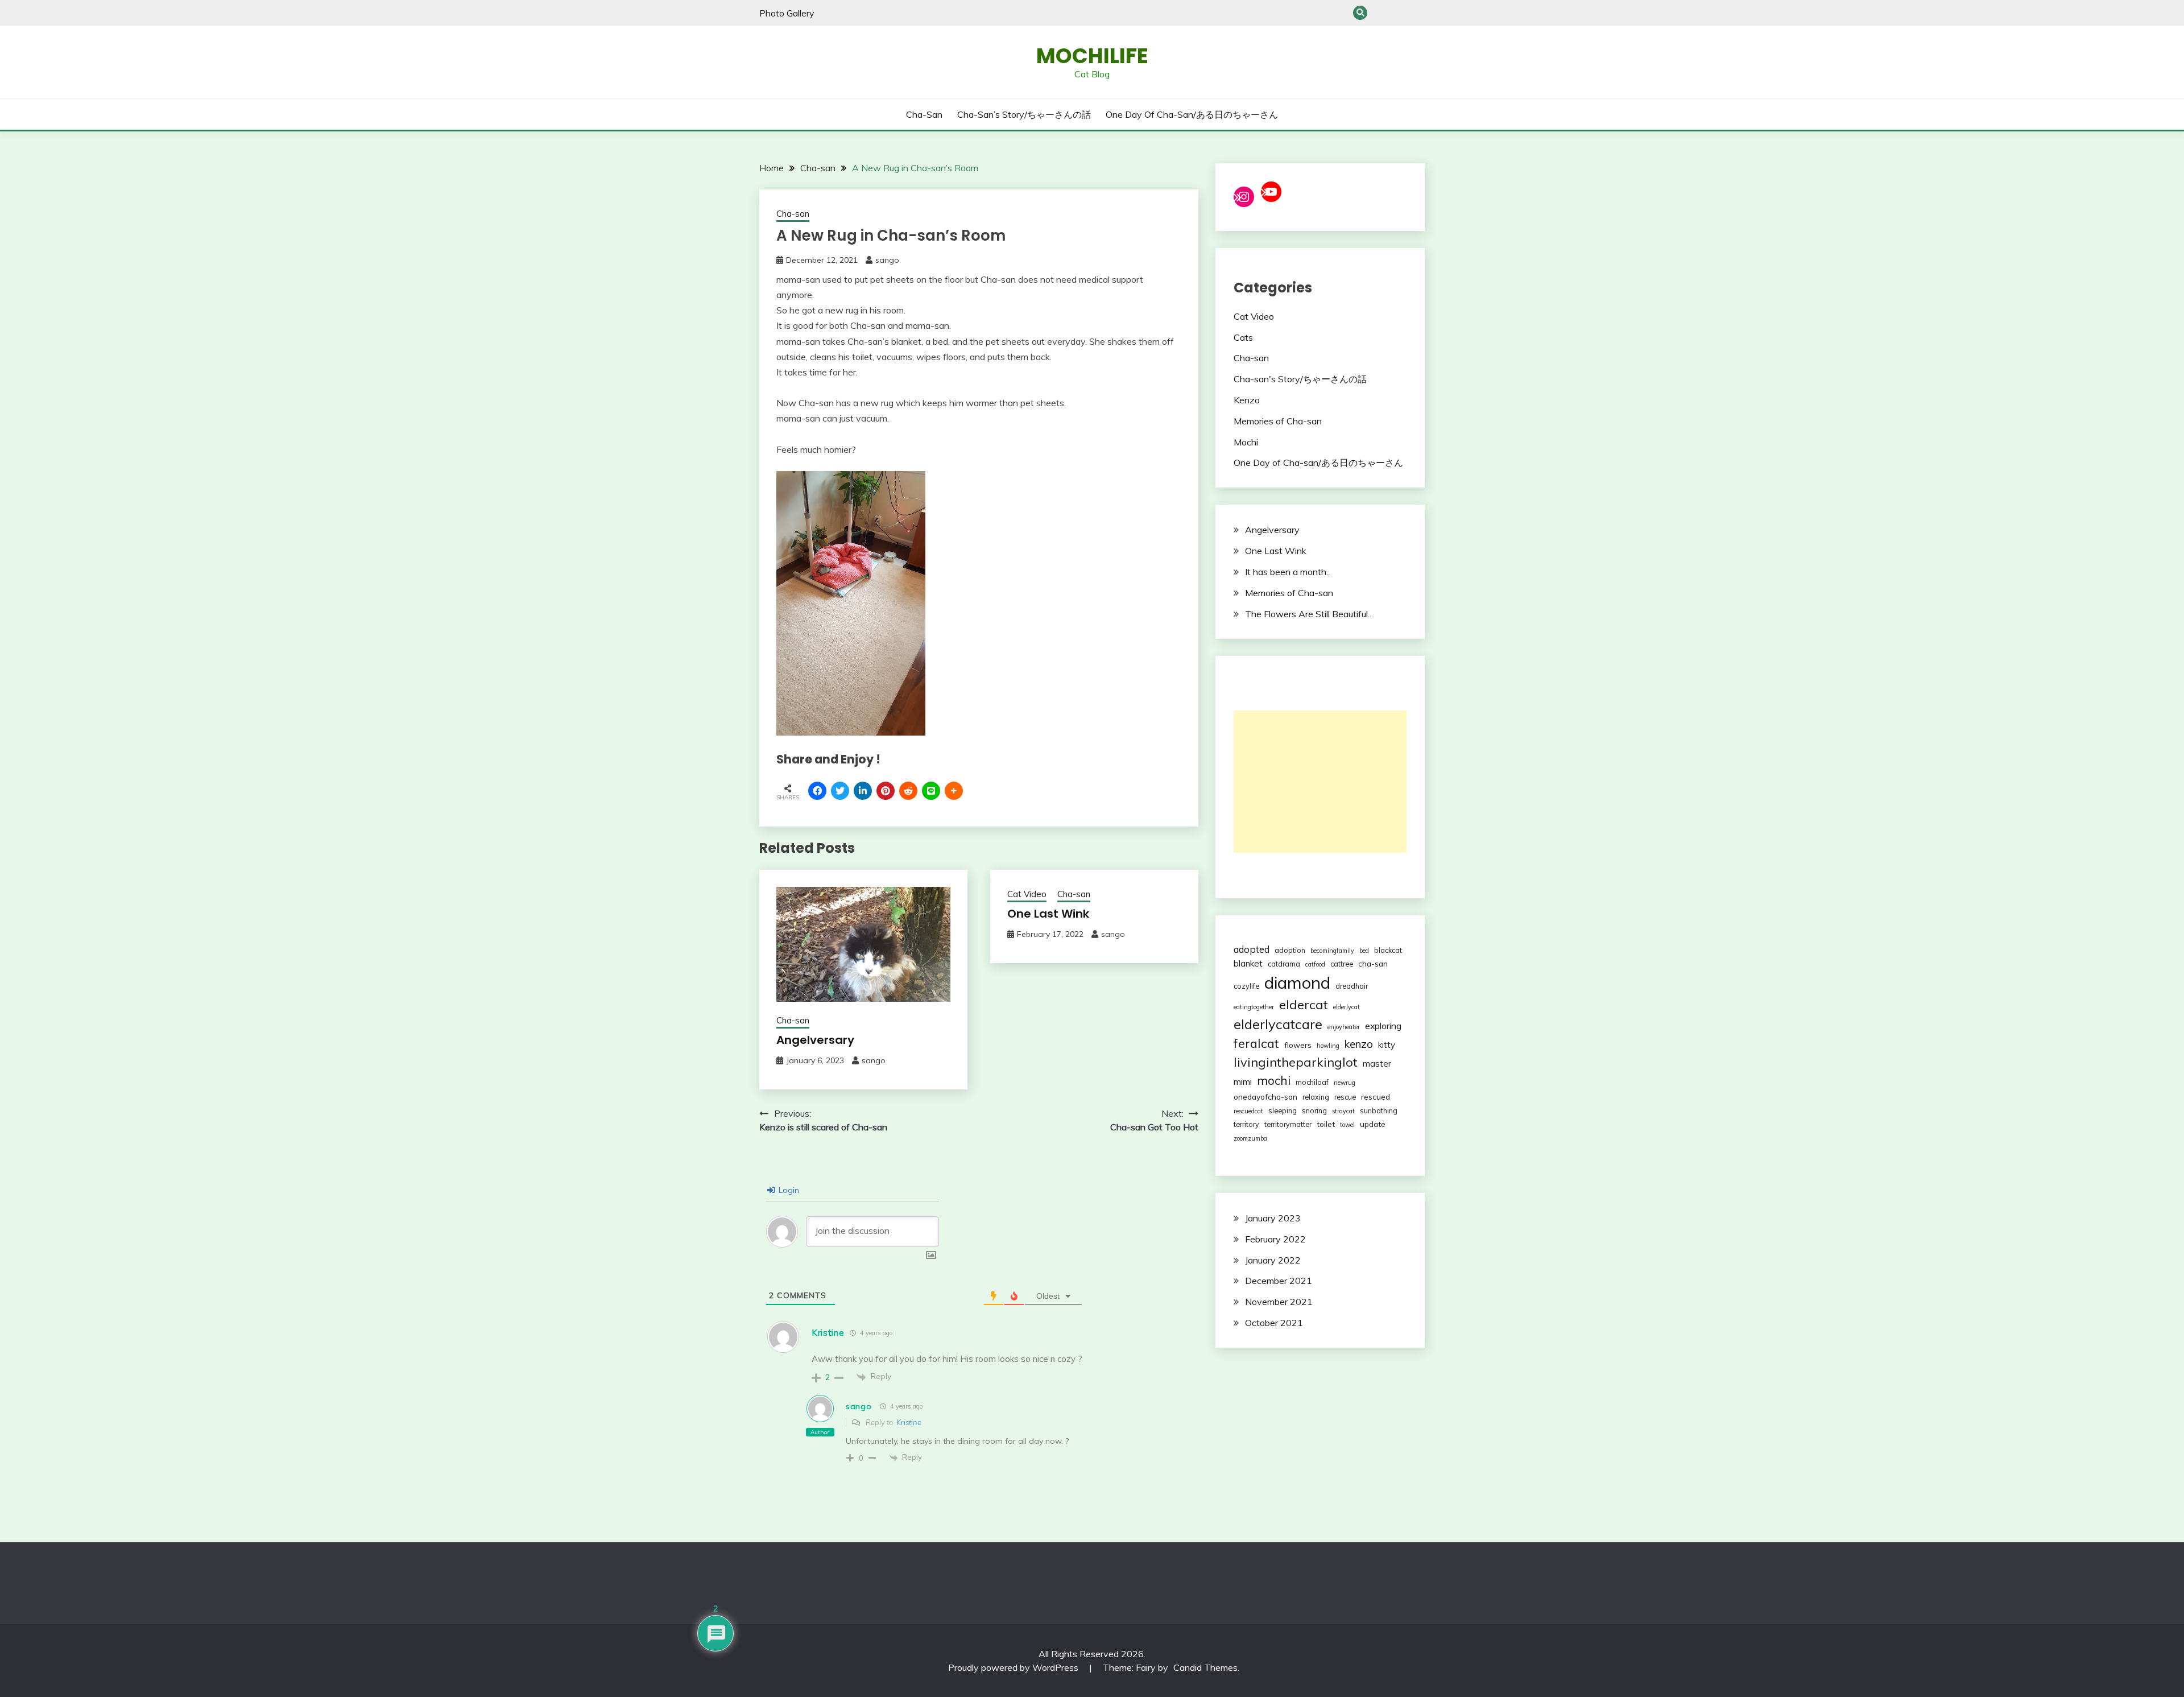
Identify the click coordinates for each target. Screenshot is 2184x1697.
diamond (1297, 982)
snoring (1314, 1110)
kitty (1387, 1045)
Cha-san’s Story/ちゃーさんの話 (1399, 13)
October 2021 (1274, 1323)
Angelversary (815, 1040)
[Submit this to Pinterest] (886, 791)
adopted (1252, 949)
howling (1328, 1046)
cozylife (1246, 986)
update (1373, 1124)
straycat (1343, 1111)
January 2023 (1273, 1218)
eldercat (1304, 1005)
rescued (1376, 1097)
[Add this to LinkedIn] (863, 791)
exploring (1383, 1026)
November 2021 (1279, 1302)
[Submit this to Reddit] (908, 791)
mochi (1274, 1080)
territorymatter (1288, 1124)
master (1377, 1064)
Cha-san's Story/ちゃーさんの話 (1300, 379)
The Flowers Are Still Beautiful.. (1308, 614)
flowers (1298, 1045)
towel (1347, 1125)
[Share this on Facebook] (817, 791)
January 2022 (1273, 1260)
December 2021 (1279, 1281)
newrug (1345, 1083)
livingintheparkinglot (1296, 1062)
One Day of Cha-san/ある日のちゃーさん (1418, 13)
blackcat (1388, 950)
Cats (1243, 337)
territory (1246, 1124)
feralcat (1256, 1043)
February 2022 (1275, 1239)
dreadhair (1352, 986)
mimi (1243, 1081)
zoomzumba (1250, 1138)
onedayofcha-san (1265, 1097)
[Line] (931, 791)
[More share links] (954, 791)
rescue (1345, 1097)
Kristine (909, 1422)
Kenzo (1247, 400)
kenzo (1359, 1044)
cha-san (1373, 963)
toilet (1326, 1124)
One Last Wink (1048, 914)
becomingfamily (1332, 951)
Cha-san (1380, 13)
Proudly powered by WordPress (1014, 1667)
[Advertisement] (1320, 782)
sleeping (1283, 1110)
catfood (1315, 964)
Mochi (1246, 442)
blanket (1248, 963)
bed (1364, 951)
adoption (1290, 950)
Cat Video (1027, 894)
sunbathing (1379, 1110)
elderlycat (1347, 1007)
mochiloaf (1312, 1082)
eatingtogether (1254, 1007)
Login (788, 1190)
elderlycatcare (1278, 1024)
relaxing (1316, 1097)
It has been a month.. (1287, 572)
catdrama (1284, 964)
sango (887, 260)
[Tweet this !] (840, 791)
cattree (1342, 964)
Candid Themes (1205, 1667)
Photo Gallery (787, 13)
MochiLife (1092, 56)
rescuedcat (1248, 1111)
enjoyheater (1344, 1027)
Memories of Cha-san (1278, 421)
